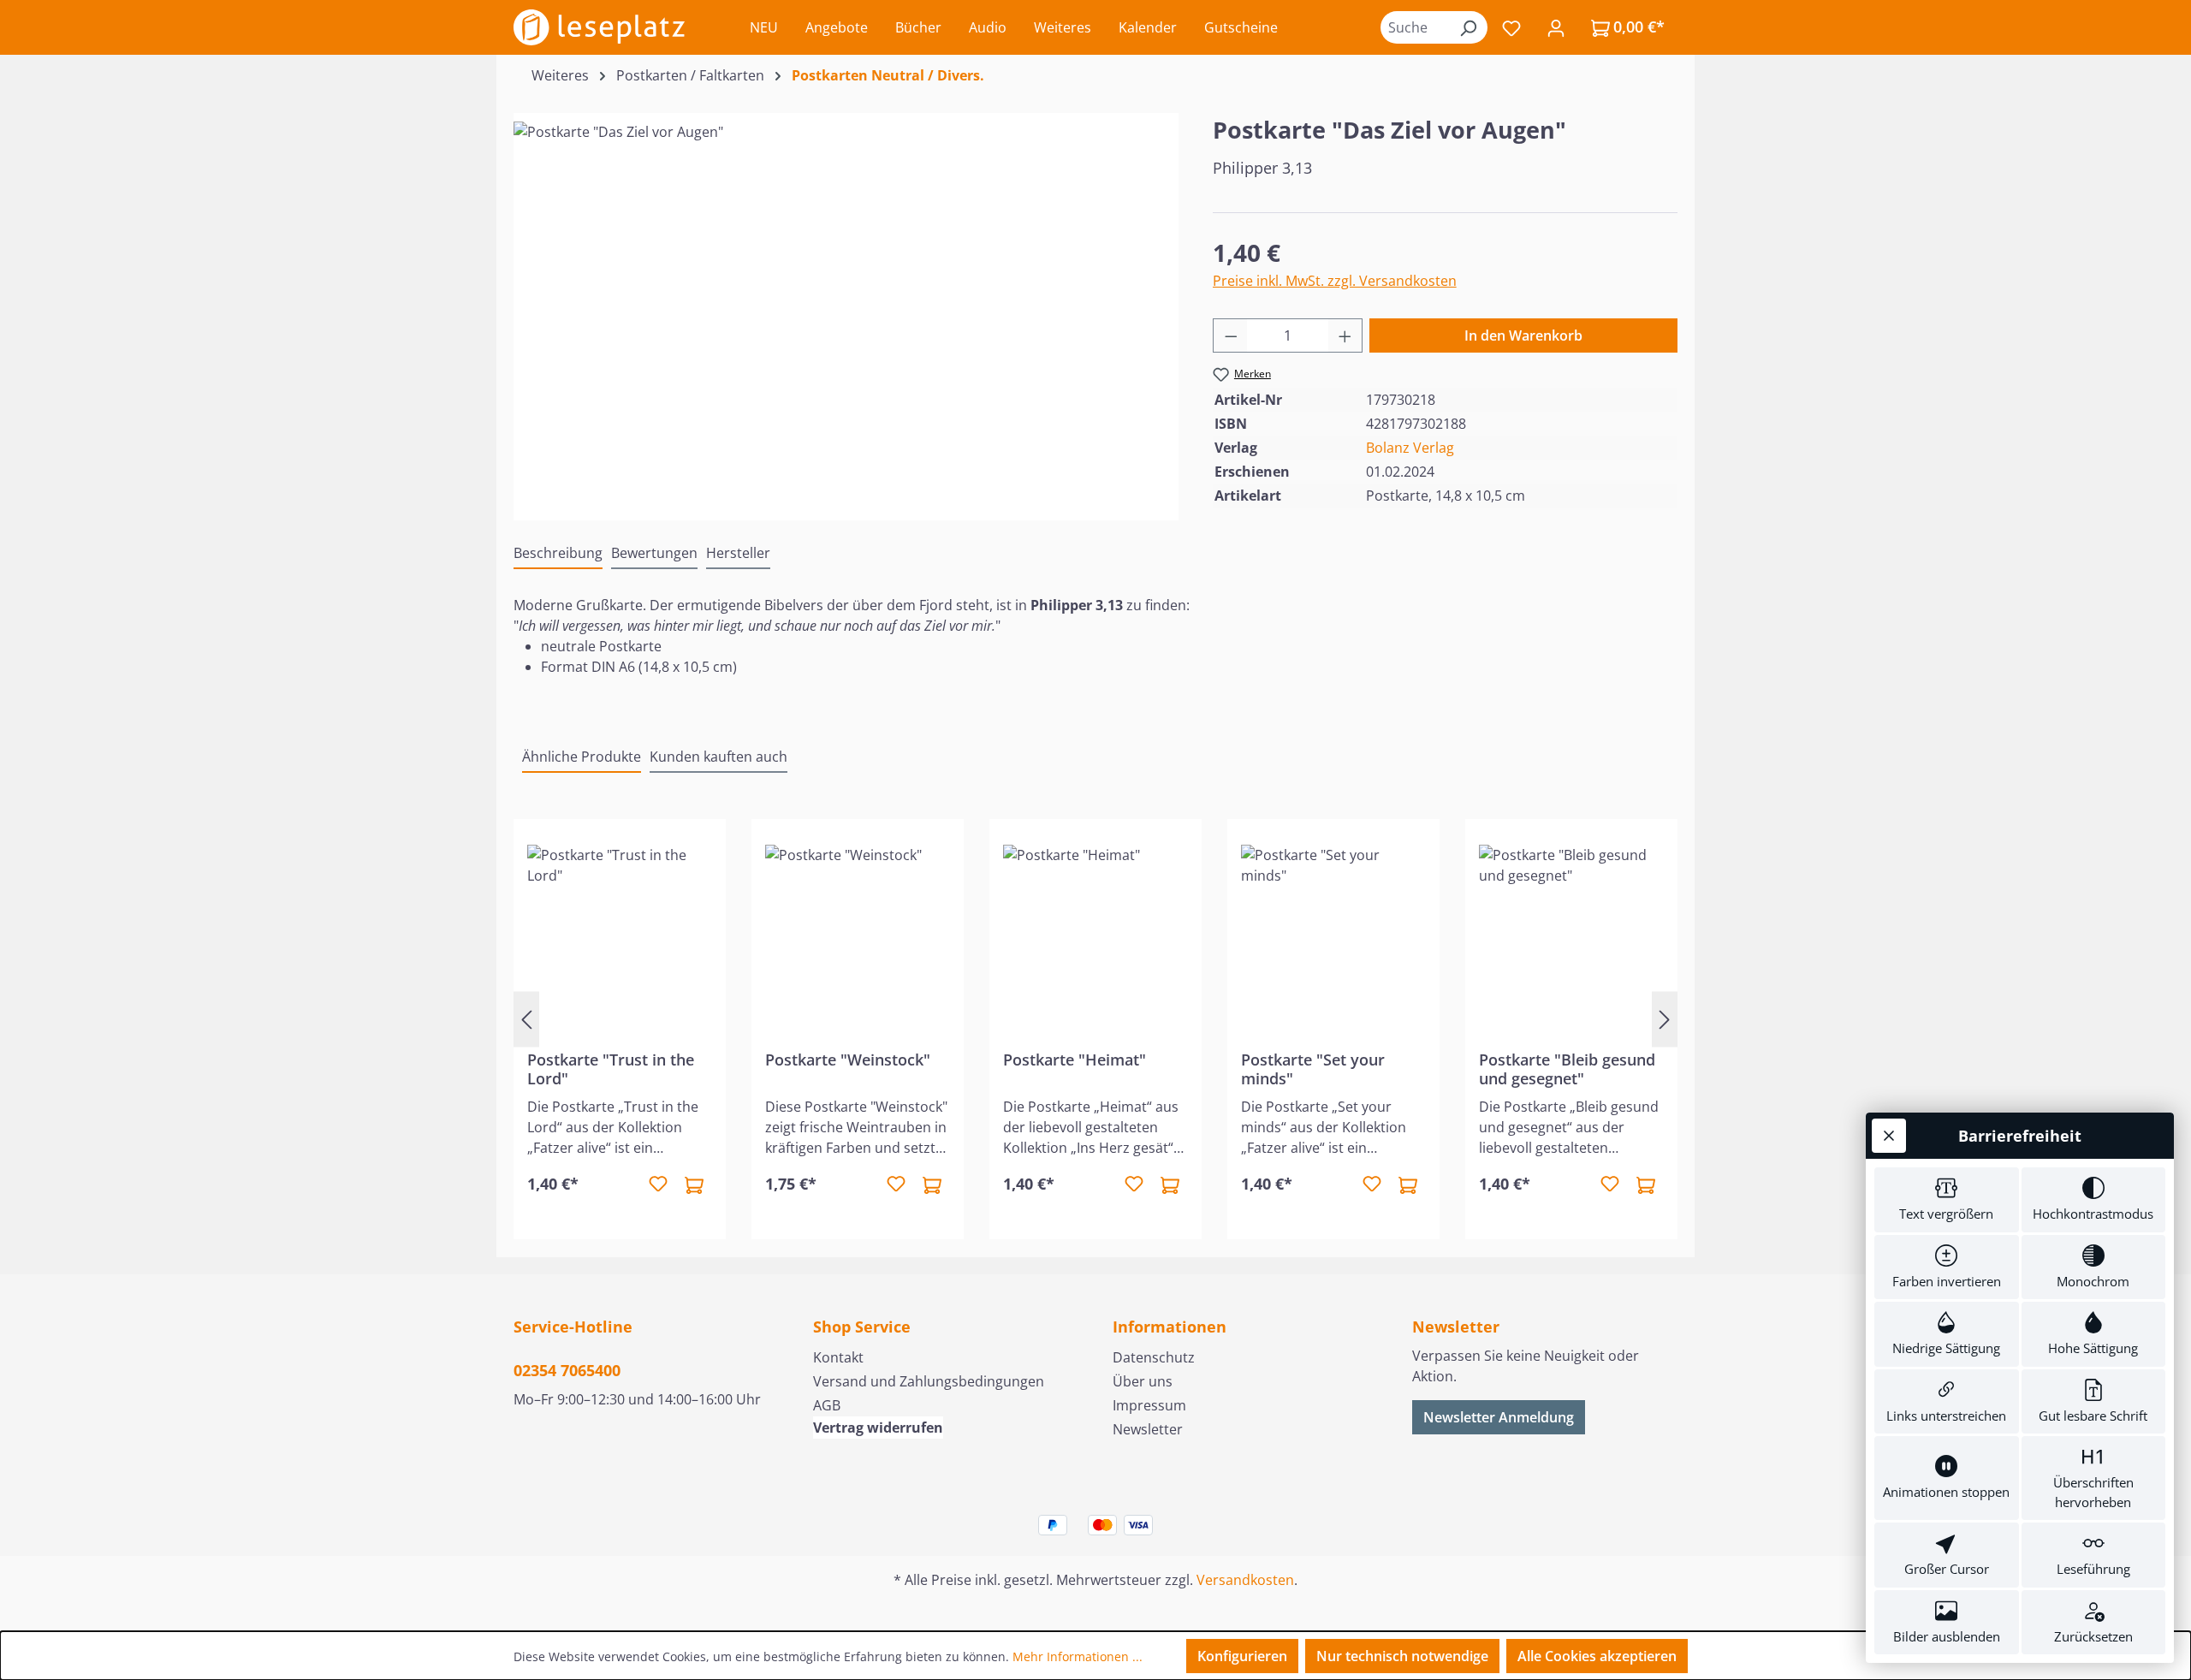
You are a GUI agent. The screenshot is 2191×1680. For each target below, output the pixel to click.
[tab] (558, 554)
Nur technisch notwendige (1402, 1656)
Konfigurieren (1242, 1656)
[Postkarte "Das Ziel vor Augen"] (846, 306)
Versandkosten (1245, 1580)
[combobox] (1415, 27)
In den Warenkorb (1523, 335)
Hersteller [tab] (738, 553)
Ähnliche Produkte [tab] (582, 757)
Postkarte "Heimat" (1075, 1060)
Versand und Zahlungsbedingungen (929, 1381)
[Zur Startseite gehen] (599, 27)
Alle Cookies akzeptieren (1597, 1656)
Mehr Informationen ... (1078, 1656)
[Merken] (658, 1184)
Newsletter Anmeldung (1499, 1417)
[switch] (1947, 1200)
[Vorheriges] (526, 1019)
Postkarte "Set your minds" (1313, 1069)
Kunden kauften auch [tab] (718, 757)
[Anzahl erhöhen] (1345, 335)
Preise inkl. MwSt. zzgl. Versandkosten (1335, 281)
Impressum (1149, 1405)
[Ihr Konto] (1556, 27)
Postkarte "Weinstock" (848, 1060)
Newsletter (1148, 1429)
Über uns (1143, 1381)
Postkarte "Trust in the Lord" (611, 1069)
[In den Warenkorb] (694, 1184)
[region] (846, 306)
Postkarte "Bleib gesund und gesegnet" (1567, 1069)
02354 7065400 (567, 1370)
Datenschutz (1154, 1357)
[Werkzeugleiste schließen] (1889, 1136)
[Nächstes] (1665, 1019)
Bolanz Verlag (1410, 448)
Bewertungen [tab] (654, 553)
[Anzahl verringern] (1231, 335)
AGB (827, 1405)
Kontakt (838, 1357)
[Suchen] (1468, 27)
